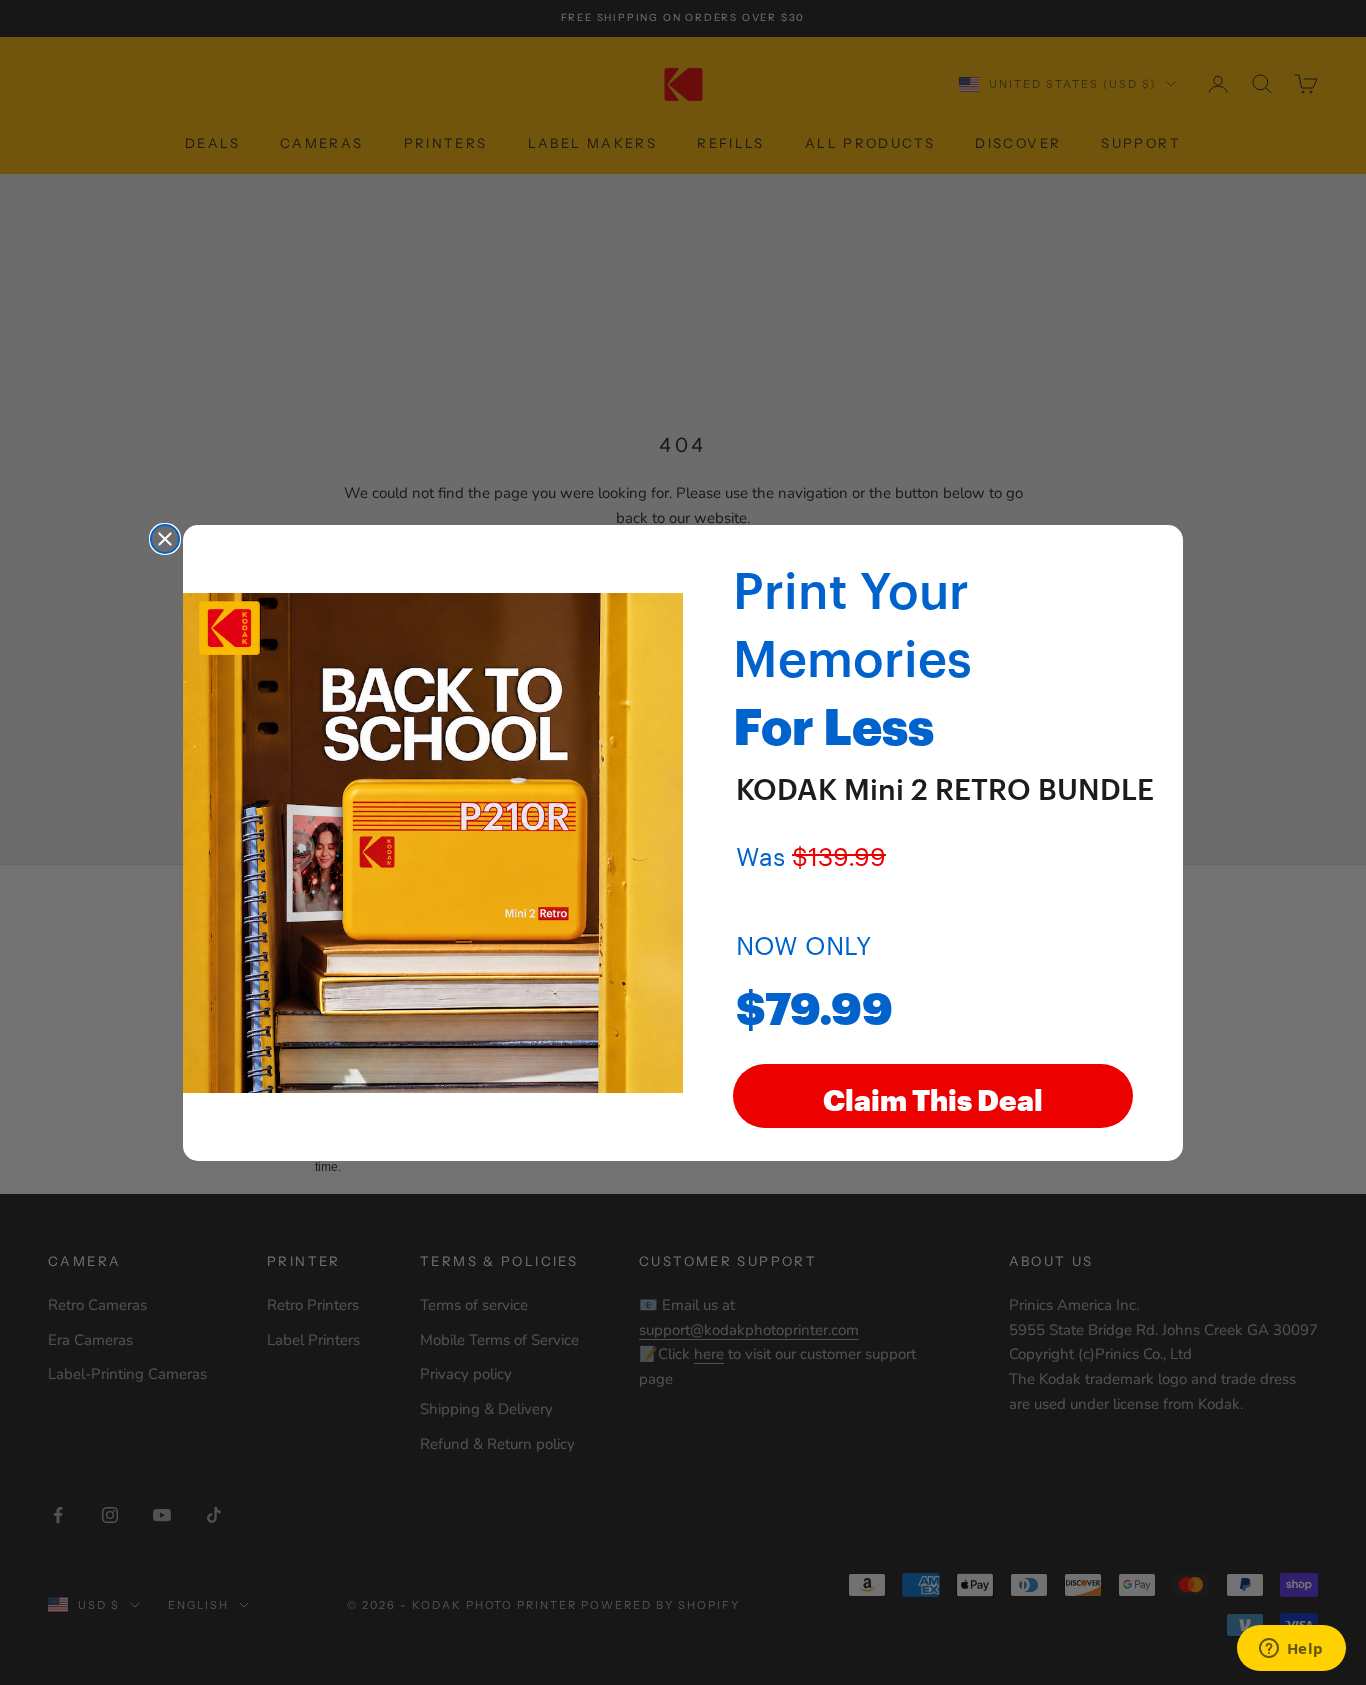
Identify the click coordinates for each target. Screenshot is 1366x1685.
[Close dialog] (165, 539)
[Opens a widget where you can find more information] (1291, 1650)
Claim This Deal (933, 1095)
